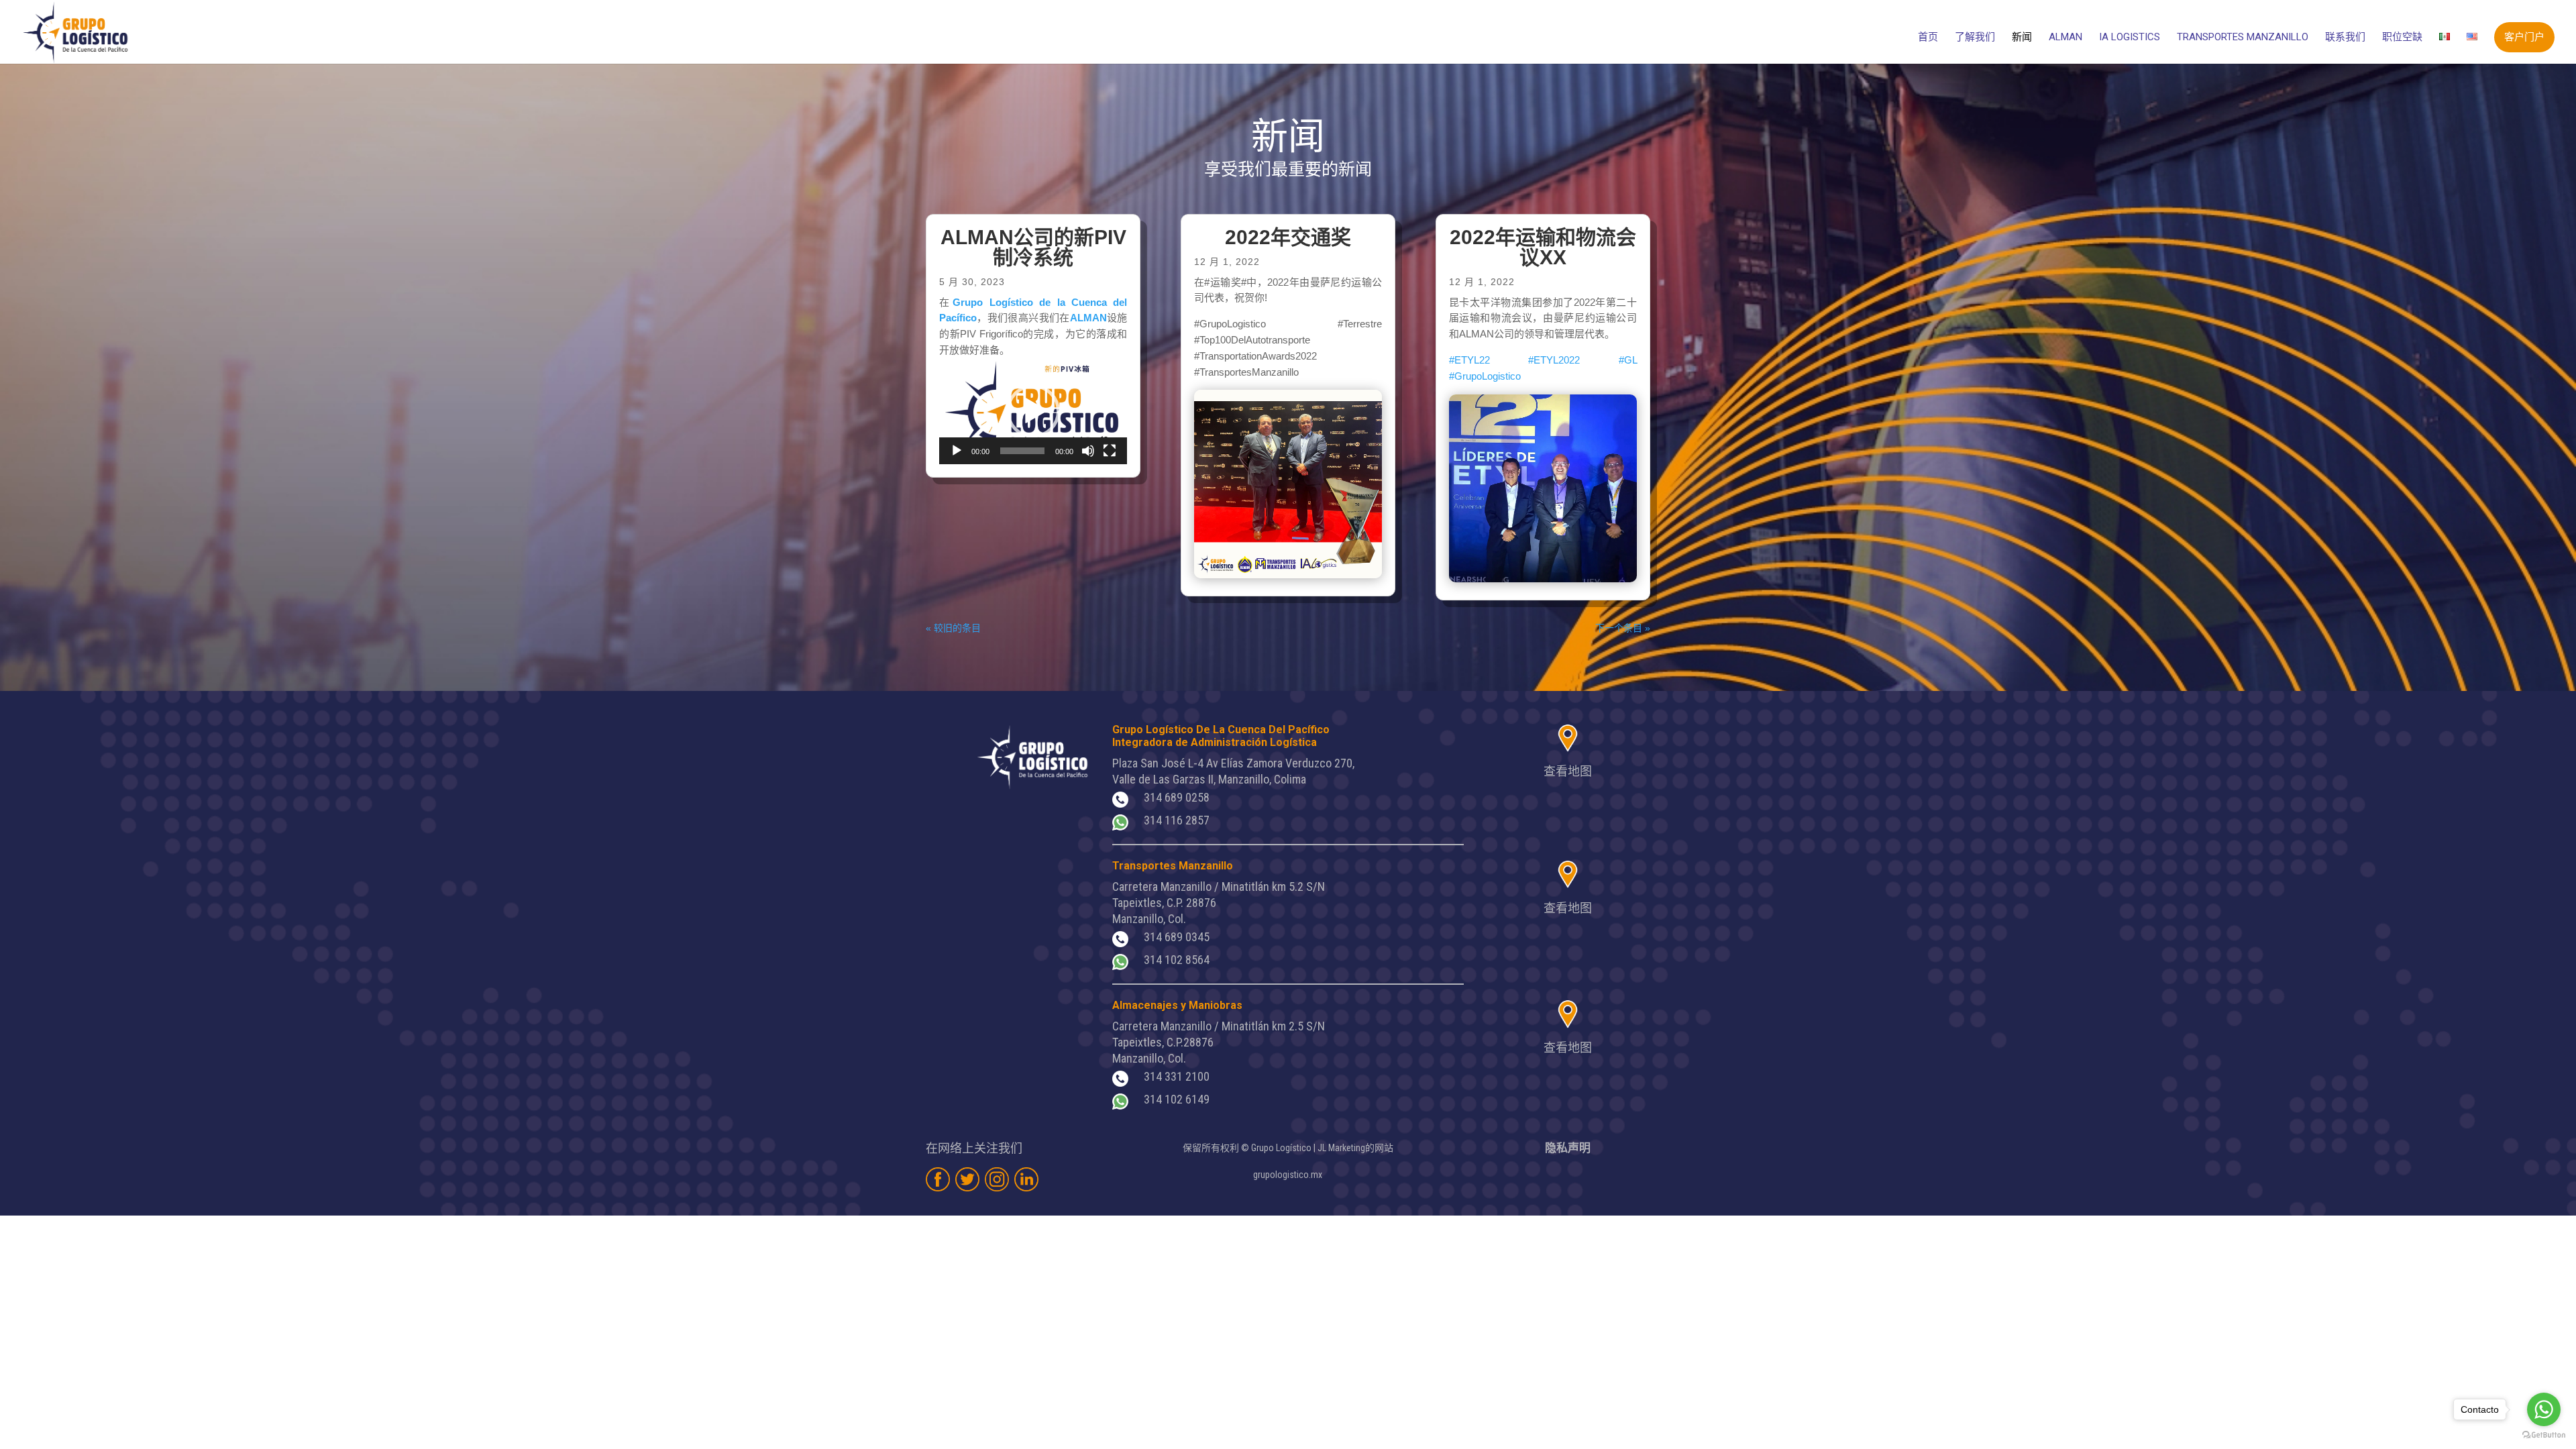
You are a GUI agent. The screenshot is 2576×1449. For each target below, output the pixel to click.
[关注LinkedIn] (1026, 1179)
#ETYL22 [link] (1469, 360)
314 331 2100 (1177, 1076)
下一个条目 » (1623, 628)
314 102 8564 (1177, 960)
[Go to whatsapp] (2544, 1409)
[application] (1033, 411)
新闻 (2022, 38)
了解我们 (1975, 38)
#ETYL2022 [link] (1554, 360)
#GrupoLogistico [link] (1485, 376)
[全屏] (1110, 451)
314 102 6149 (1177, 1099)
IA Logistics (2130, 38)
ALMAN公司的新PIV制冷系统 (1033, 247)
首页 (1928, 38)
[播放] (957, 451)
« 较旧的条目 (953, 628)
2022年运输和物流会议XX (1543, 247)
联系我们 (2345, 38)
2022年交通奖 (1288, 237)
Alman (2065, 38)
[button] (1033, 411)
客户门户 (2524, 37)
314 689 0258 (1177, 797)
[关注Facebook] (938, 1179)
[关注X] (967, 1179)
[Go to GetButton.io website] (2544, 1435)
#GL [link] (1628, 360)
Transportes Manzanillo (2243, 38)
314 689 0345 (1177, 937)
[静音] (1088, 451)
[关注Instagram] (997, 1179)
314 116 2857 (1177, 820)
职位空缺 (2402, 38)
